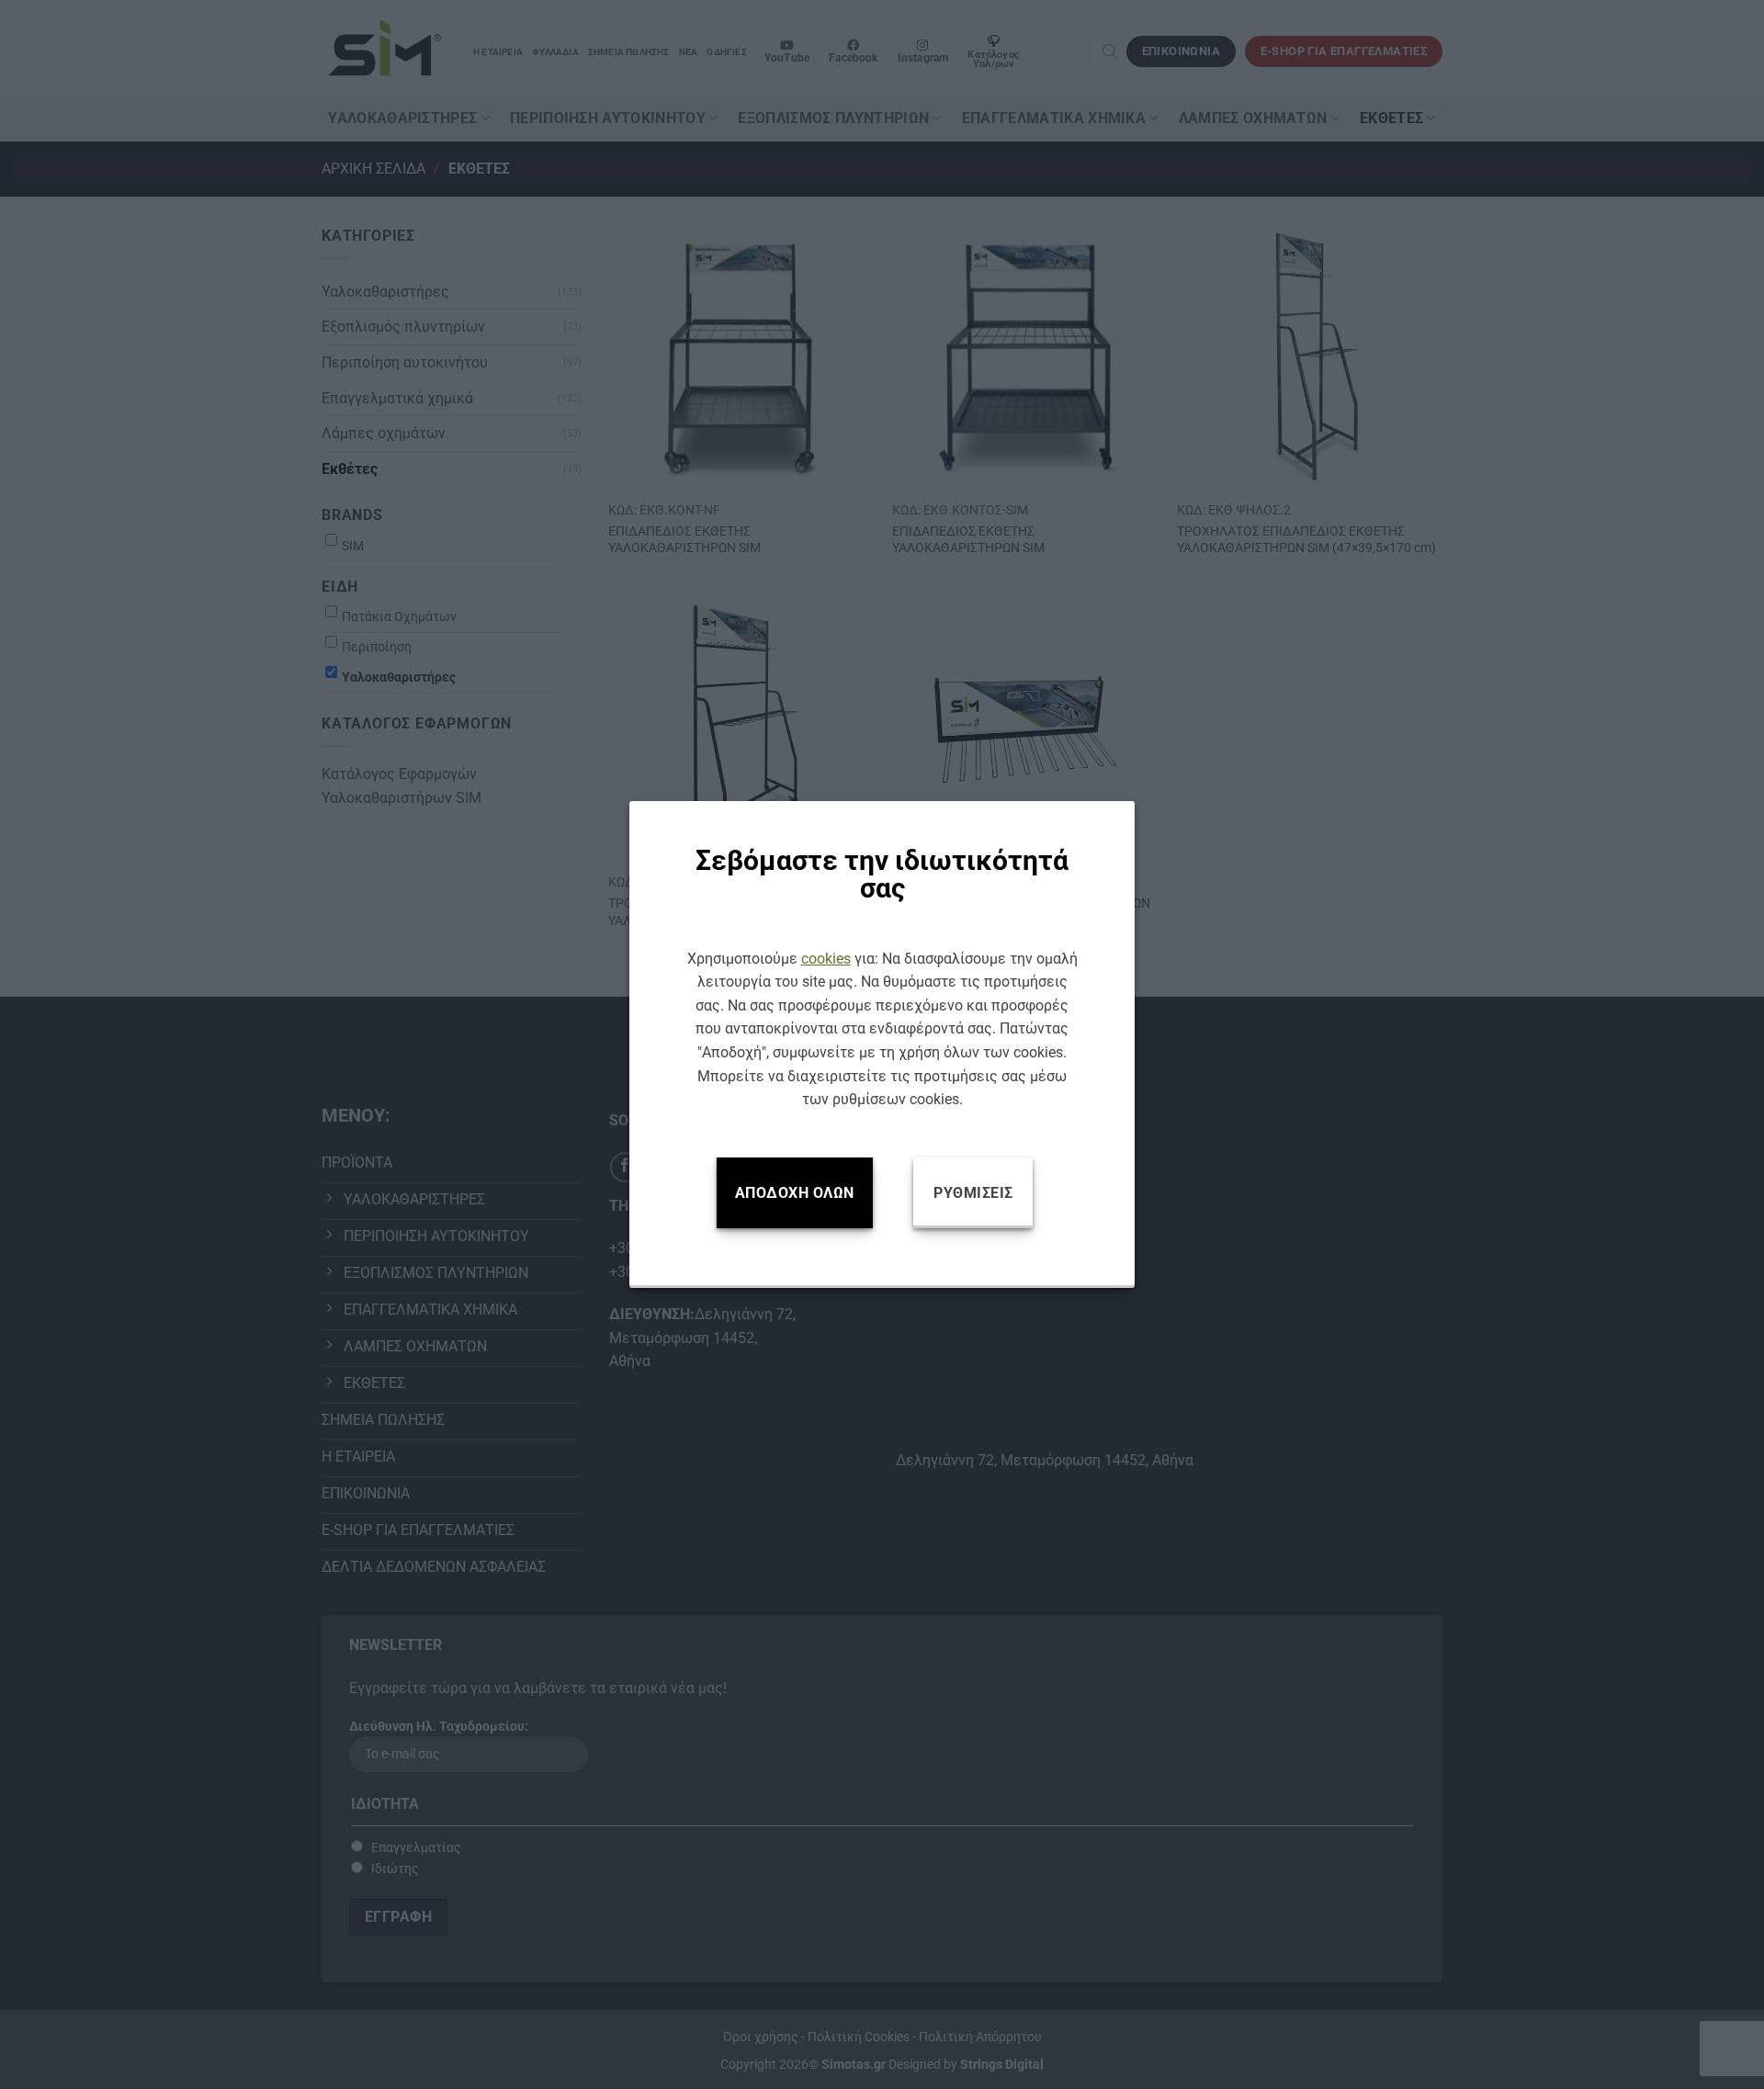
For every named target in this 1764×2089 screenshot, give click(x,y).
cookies (826, 959)
